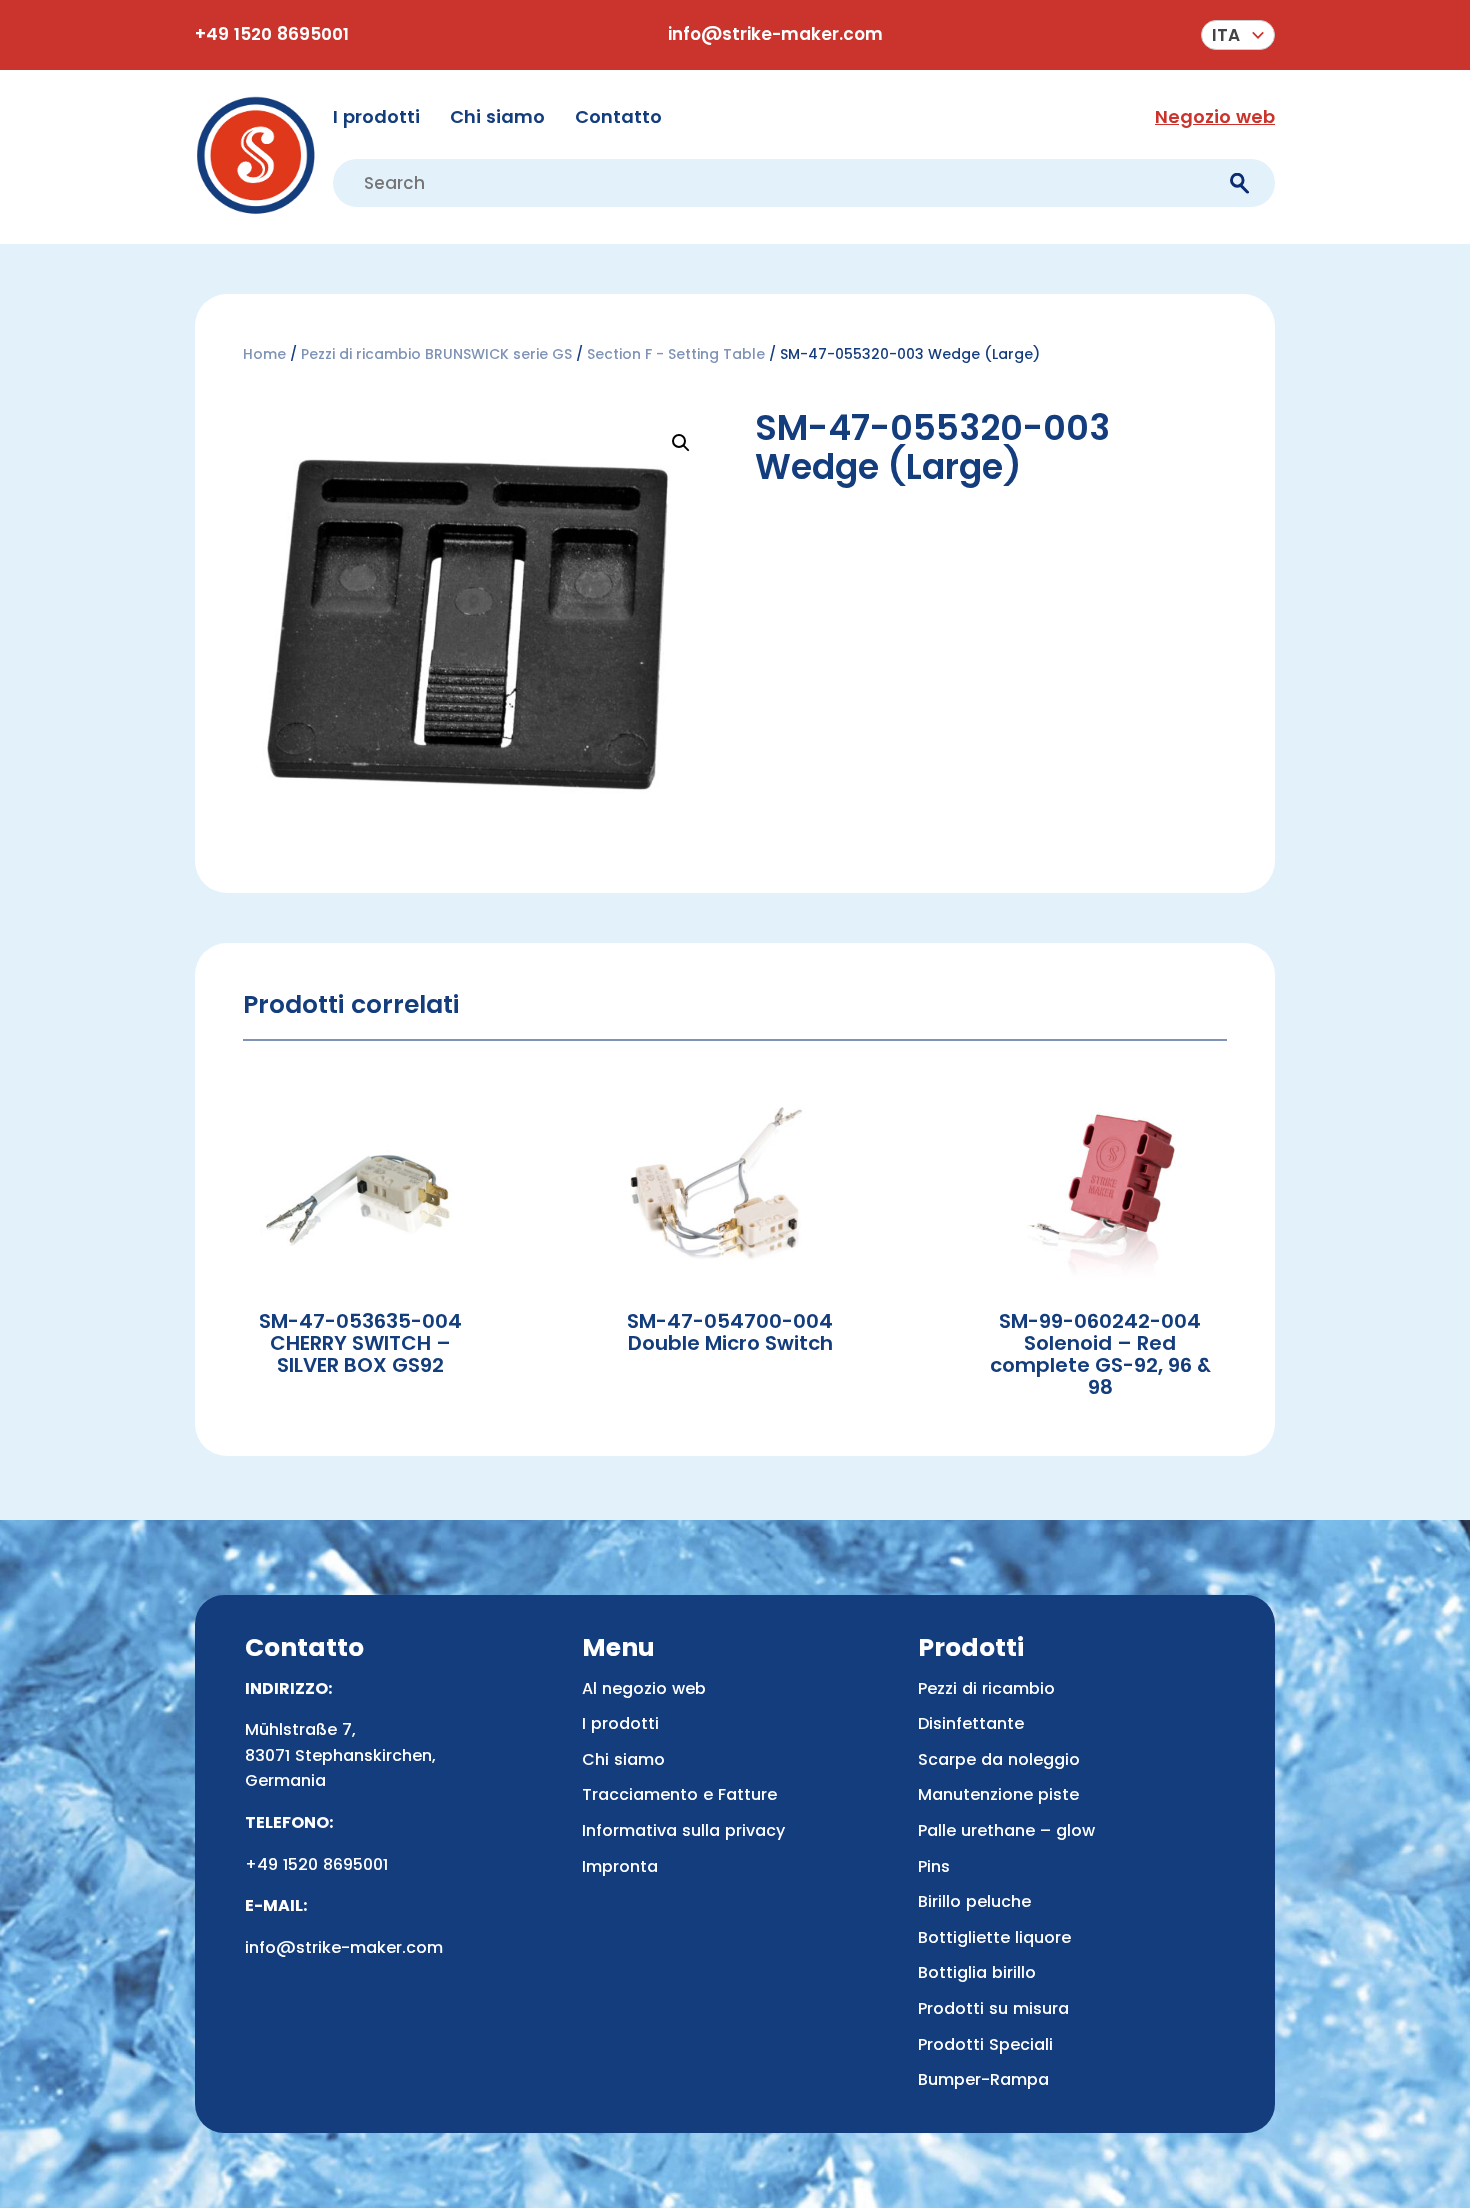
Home (264, 354)
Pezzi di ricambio (986, 1688)
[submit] (1239, 183)
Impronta (620, 1866)
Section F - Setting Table (676, 354)
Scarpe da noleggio (999, 1759)
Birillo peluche (974, 1901)
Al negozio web (644, 1688)
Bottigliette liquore (994, 1937)
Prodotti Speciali (985, 2044)
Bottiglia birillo (977, 1972)
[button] (1238, 35)
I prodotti (376, 116)
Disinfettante (971, 1723)
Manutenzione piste (998, 1794)
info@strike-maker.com (775, 34)
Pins (934, 1866)
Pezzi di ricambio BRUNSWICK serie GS (436, 354)
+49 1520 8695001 (272, 34)
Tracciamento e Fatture (679, 1794)
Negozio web (1215, 116)
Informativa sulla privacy (683, 1830)
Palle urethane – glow (1006, 1830)
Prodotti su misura (993, 2008)
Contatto (618, 116)
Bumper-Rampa (983, 2079)
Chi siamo (497, 116)
